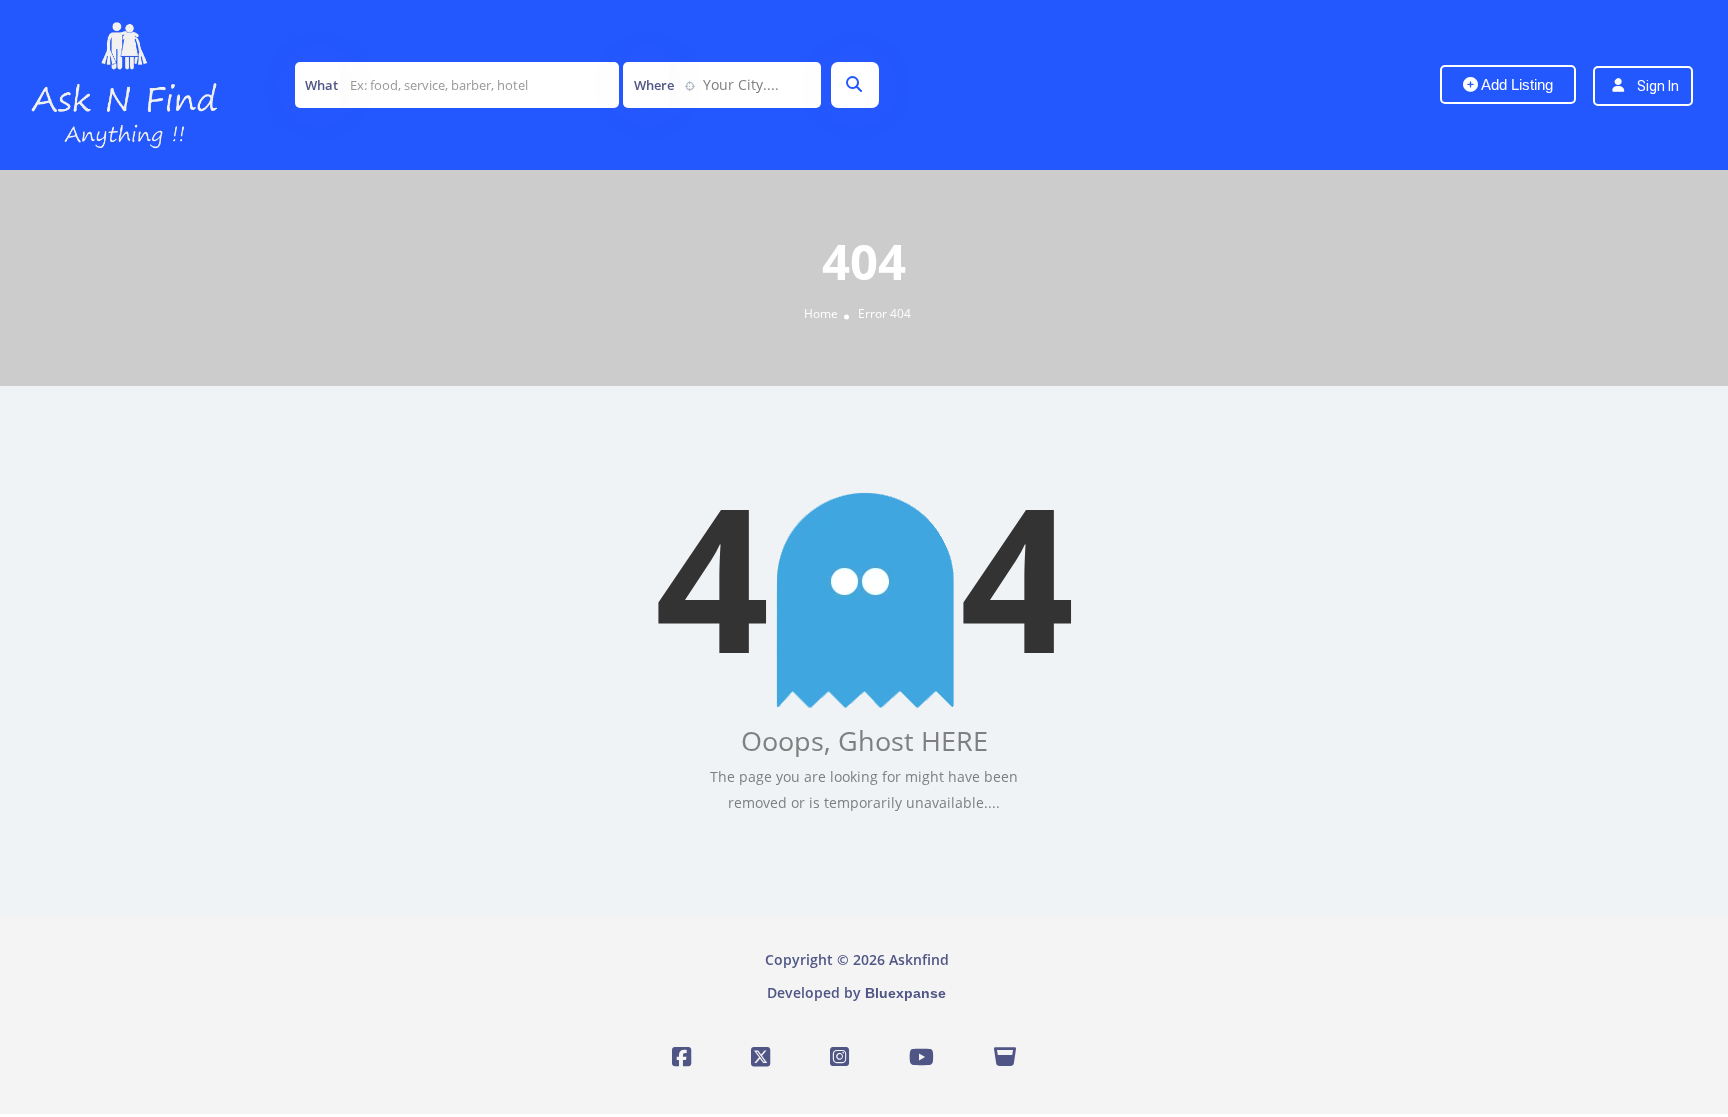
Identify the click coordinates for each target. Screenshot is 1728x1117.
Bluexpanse (905, 993)
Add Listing (1515, 84)
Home (821, 313)
